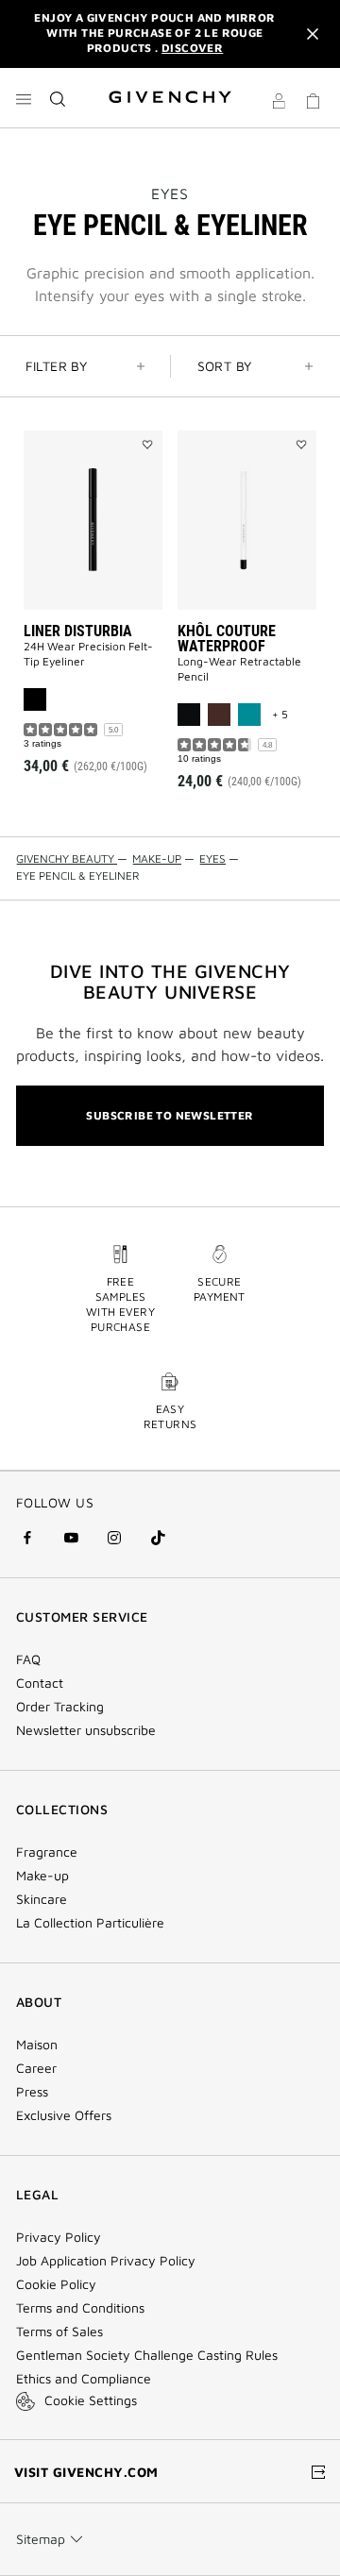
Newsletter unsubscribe (86, 1730)
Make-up (42, 1876)
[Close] (313, 34)
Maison (37, 2045)
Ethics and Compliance (84, 2379)
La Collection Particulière (90, 1923)
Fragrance (47, 1852)
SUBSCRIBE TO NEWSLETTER (170, 1115)
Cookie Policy (56, 2284)
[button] (279, 104)
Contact (40, 1683)
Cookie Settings (91, 2400)
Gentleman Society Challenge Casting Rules (147, 2355)
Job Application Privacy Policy (106, 2261)
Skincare (42, 1899)
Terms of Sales (59, 2332)
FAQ (28, 1659)
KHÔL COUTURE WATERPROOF (227, 639)
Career (36, 2068)
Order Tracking (60, 1707)
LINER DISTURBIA (78, 631)
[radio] (35, 699)
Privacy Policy (59, 2237)
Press (32, 2092)
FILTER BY (57, 366)
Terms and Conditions (80, 2308)
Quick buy (106, 681)
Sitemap (41, 2539)
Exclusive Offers (64, 2115)
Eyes (170, 194)
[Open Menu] (24, 99)
